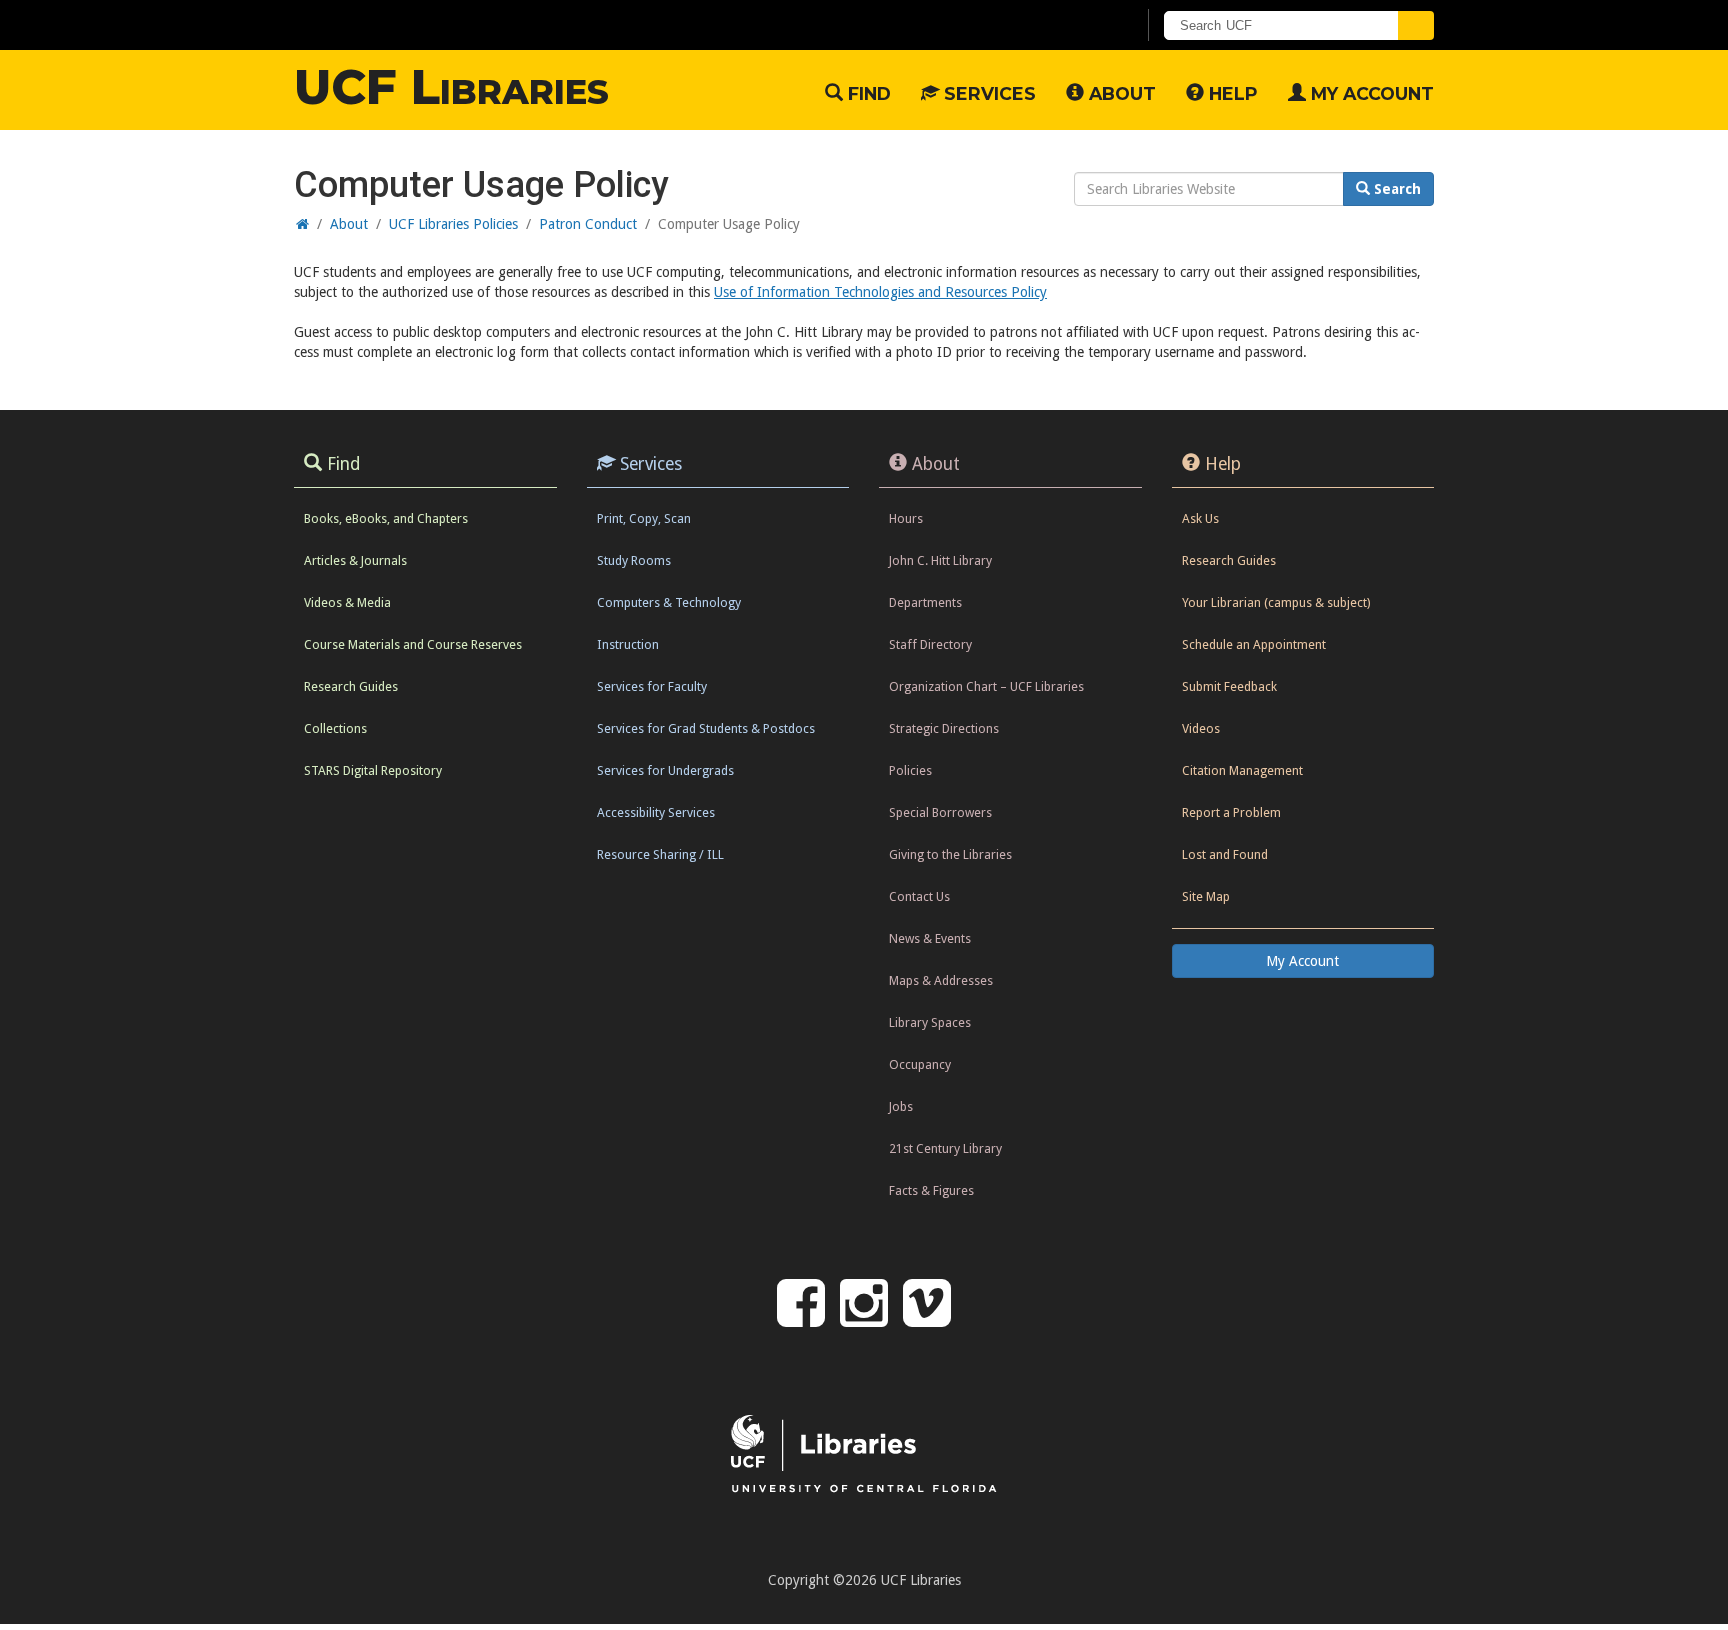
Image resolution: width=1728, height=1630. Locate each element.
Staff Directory (930, 644)
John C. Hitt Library (940, 560)
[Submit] (1416, 25)
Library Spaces (930, 1022)
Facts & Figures (931, 1190)
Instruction (628, 644)
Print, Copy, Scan (644, 518)
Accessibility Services (656, 812)
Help (1231, 93)
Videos (1201, 728)
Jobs (901, 1106)
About (1120, 93)
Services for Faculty (652, 686)
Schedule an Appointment (1254, 644)
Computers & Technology (669, 602)
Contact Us (919, 896)
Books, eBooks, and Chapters (386, 518)
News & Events (930, 938)
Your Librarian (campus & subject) (1276, 602)
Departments (925, 602)
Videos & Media (347, 602)
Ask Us (1200, 518)
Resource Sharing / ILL (660, 854)
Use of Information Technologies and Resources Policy (880, 292)
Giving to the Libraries (950, 854)
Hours (906, 518)
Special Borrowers (940, 812)
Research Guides (351, 686)
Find (867, 93)
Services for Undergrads (665, 770)
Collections (335, 728)
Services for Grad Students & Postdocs (706, 728)
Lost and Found (1225, 854)
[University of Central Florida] (455, 24)
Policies (910, 770)
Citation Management (1242, 770)
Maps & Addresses (941, 980)
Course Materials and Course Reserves (413, 644)
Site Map (1206, 896)
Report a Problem (1231, 812)
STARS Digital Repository (373, 770)
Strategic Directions (944, 728)
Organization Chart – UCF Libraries (986, 686)
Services (987, 93)
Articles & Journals (355, 560)
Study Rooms (634, 560)
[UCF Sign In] (1071, 26)
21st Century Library (945, 1148)
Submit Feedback (1229, 686)
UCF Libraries (451, 87)
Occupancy (920, 1064)
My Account (1370, 93)
